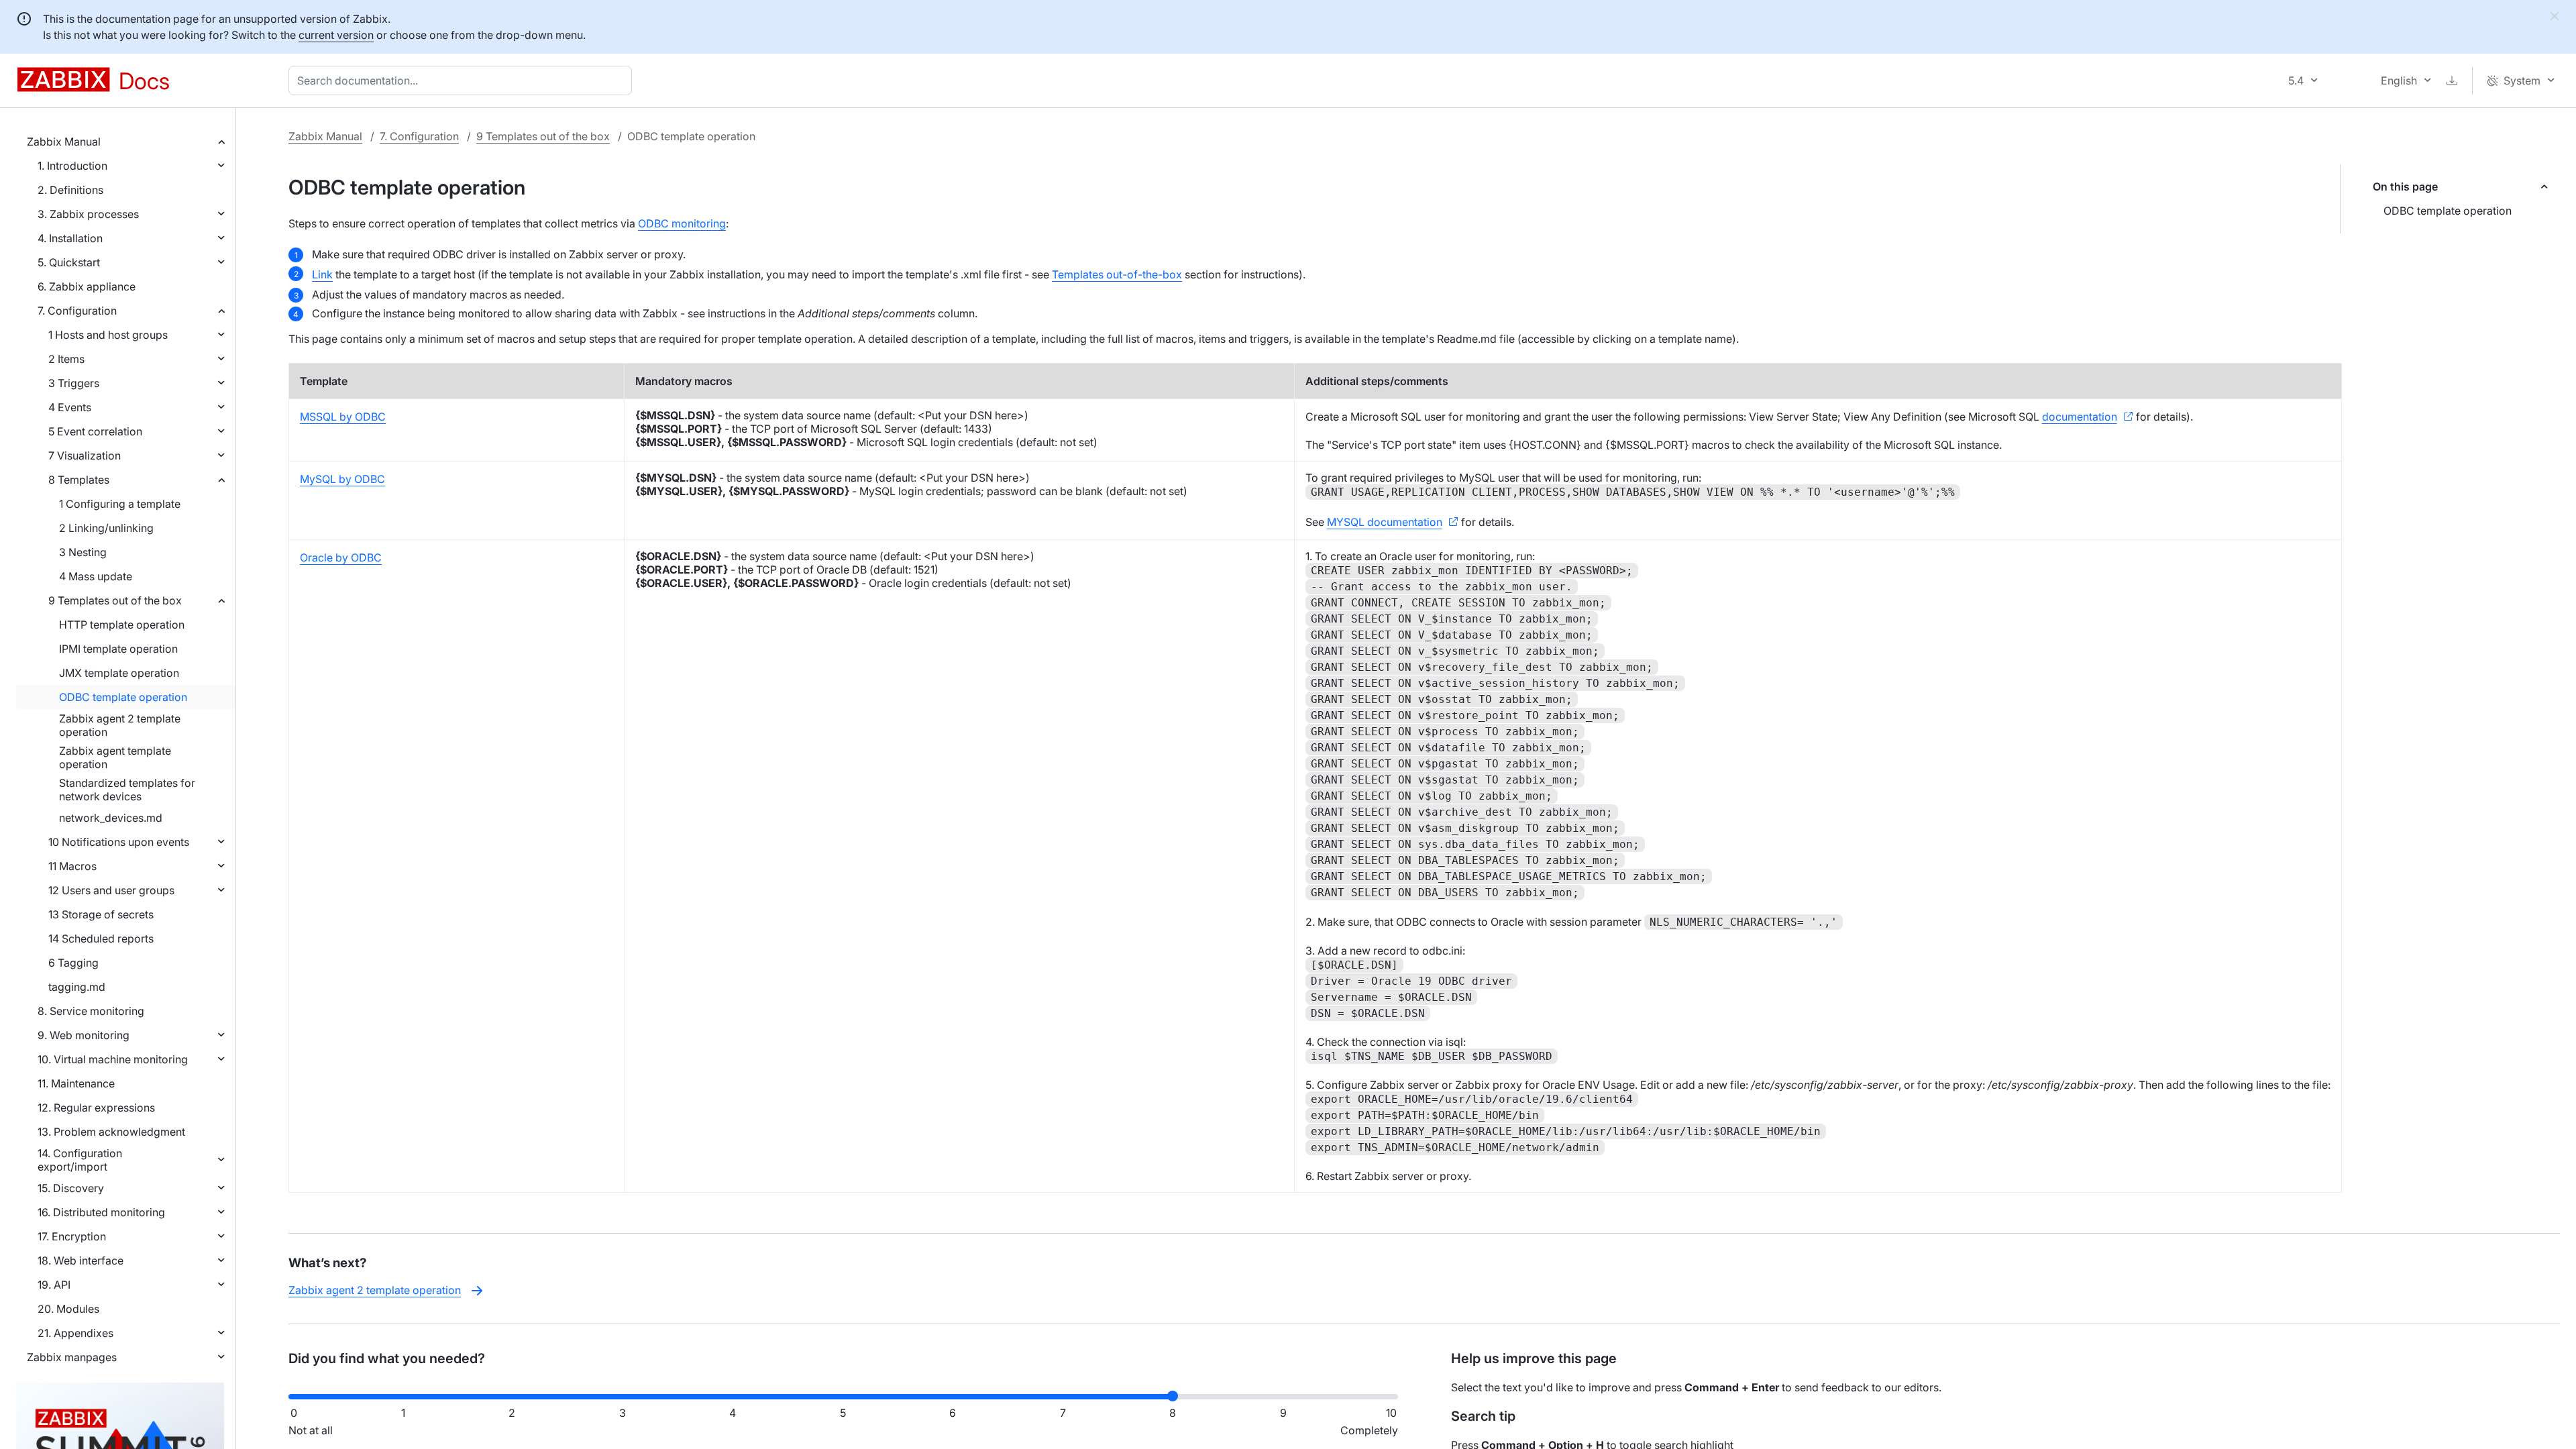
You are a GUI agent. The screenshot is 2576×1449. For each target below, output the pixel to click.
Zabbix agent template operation (115, 757)
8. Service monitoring (91, 1011)
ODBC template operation (123, 697)
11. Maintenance (76, 1083)
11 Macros (72, 866)
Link (322, 274)
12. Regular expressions (96, 1108)
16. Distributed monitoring (101, 1212)
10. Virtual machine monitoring (113, 1059)
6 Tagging (73, 963)
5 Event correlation (95, 431)
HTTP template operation (122, 625)
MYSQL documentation (1385, 522)
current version (336, 35)
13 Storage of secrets (101, 914)
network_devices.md (111, 818)
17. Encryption (72, 1236)
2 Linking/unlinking (106, 528)
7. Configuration (77, 311)
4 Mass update (96, 576)
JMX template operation (119, 673)
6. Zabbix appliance (87, 286)
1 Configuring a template (120, 504)
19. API (54, 1285)
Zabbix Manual (64, 142)
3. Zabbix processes (88, 214)
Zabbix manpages (72, 1357)
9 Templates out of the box (115, 600)
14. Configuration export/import (80, 1160)
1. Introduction (72, 166)
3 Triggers (74, 383)
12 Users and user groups (111, 890)
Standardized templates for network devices (127, 790)
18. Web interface (80, 1260)
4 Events (70, 407)
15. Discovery (71, 1188)
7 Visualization (85, 455)
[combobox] (463, 80)
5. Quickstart (69, 262)
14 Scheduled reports (101, 938)
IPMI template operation (118, 649)
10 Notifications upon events (119, 842)
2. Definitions (70, 190)
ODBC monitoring (682, 223)
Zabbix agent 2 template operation (120, 725)
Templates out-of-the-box (1117, 274)
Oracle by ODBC (341, 557)
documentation (2080, 417)
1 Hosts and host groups (108, 335)
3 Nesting (83, 552)
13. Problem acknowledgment (111, 1132)
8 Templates (79, 480)
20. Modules (68, 1309)
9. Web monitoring (84, 1035)
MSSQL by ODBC (343, 417)
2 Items (66, 359)
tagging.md (77, 987)
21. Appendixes (75, 1333)
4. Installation (70, 238)
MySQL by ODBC (342, 479)
